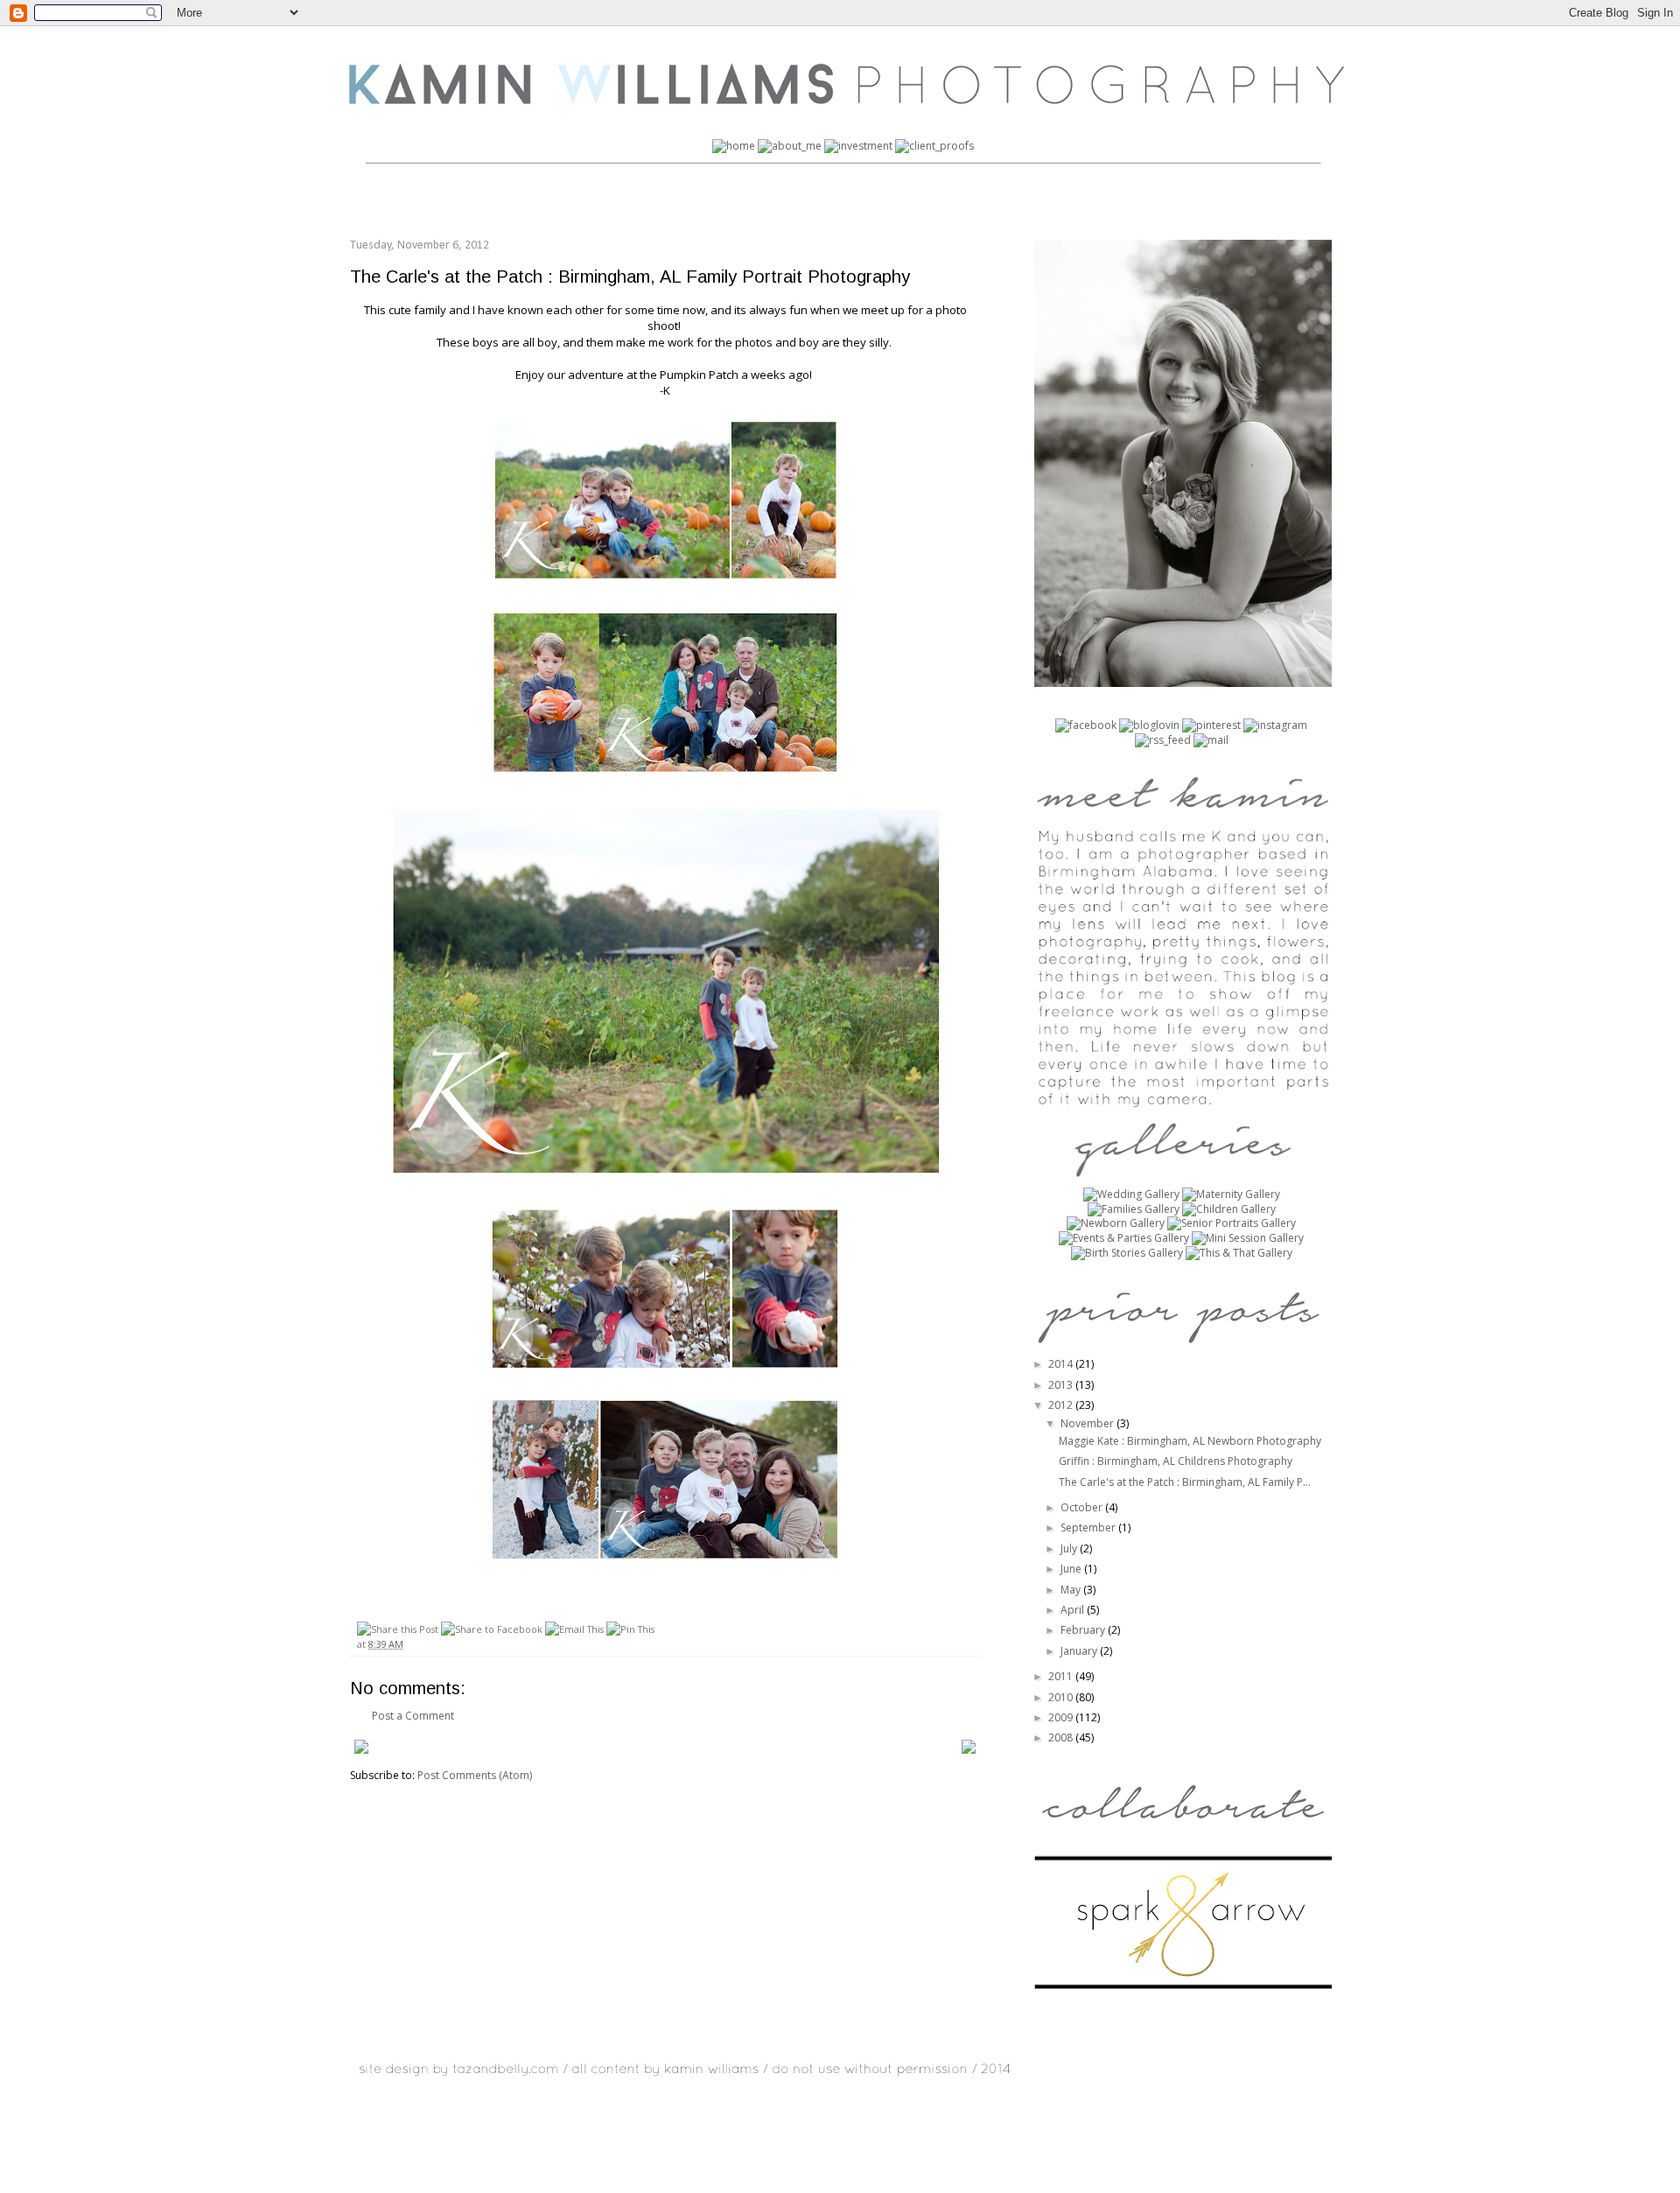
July (1070, 1548)
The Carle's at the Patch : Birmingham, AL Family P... (1185, 1482)
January (1080, 1651)
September (1089, 1527)
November (1088, 1423)
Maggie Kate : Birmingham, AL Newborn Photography (1190, 1441)
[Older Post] (969, 1750)
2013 (1062, 1385)
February (1084, 1630)
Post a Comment (413, 1716)
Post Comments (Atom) (475, 1775)
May (1072, 1590)
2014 (1062, 1364)
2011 (1062, 1676)
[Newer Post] (361, 1750)
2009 (1062, 1717)
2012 (1062, 1405)
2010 (1062, 1697)
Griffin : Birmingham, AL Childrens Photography (1176, 1461)
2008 (1062, 1738)
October (1083, 1507)
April (1074, 1610)
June (1072, 1569)
